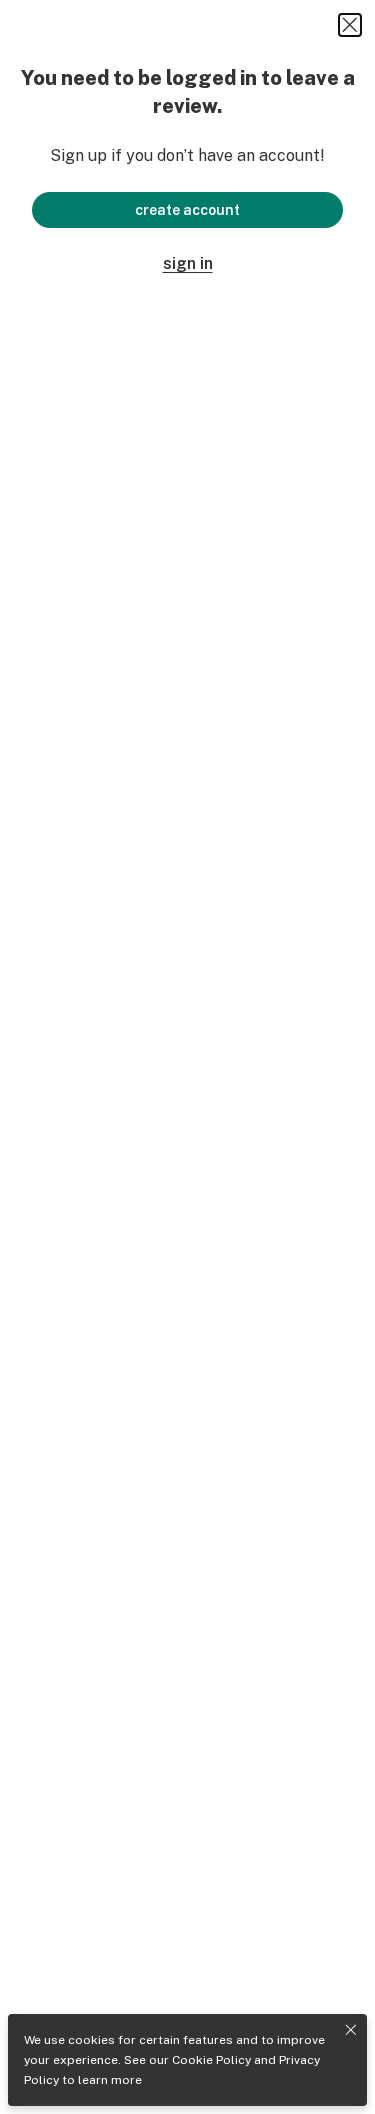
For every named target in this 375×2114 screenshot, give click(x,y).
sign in (188, 263)
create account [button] (187, 210)
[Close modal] (350, 25)
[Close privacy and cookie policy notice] (351, 2030)
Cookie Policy (211, 2060)
